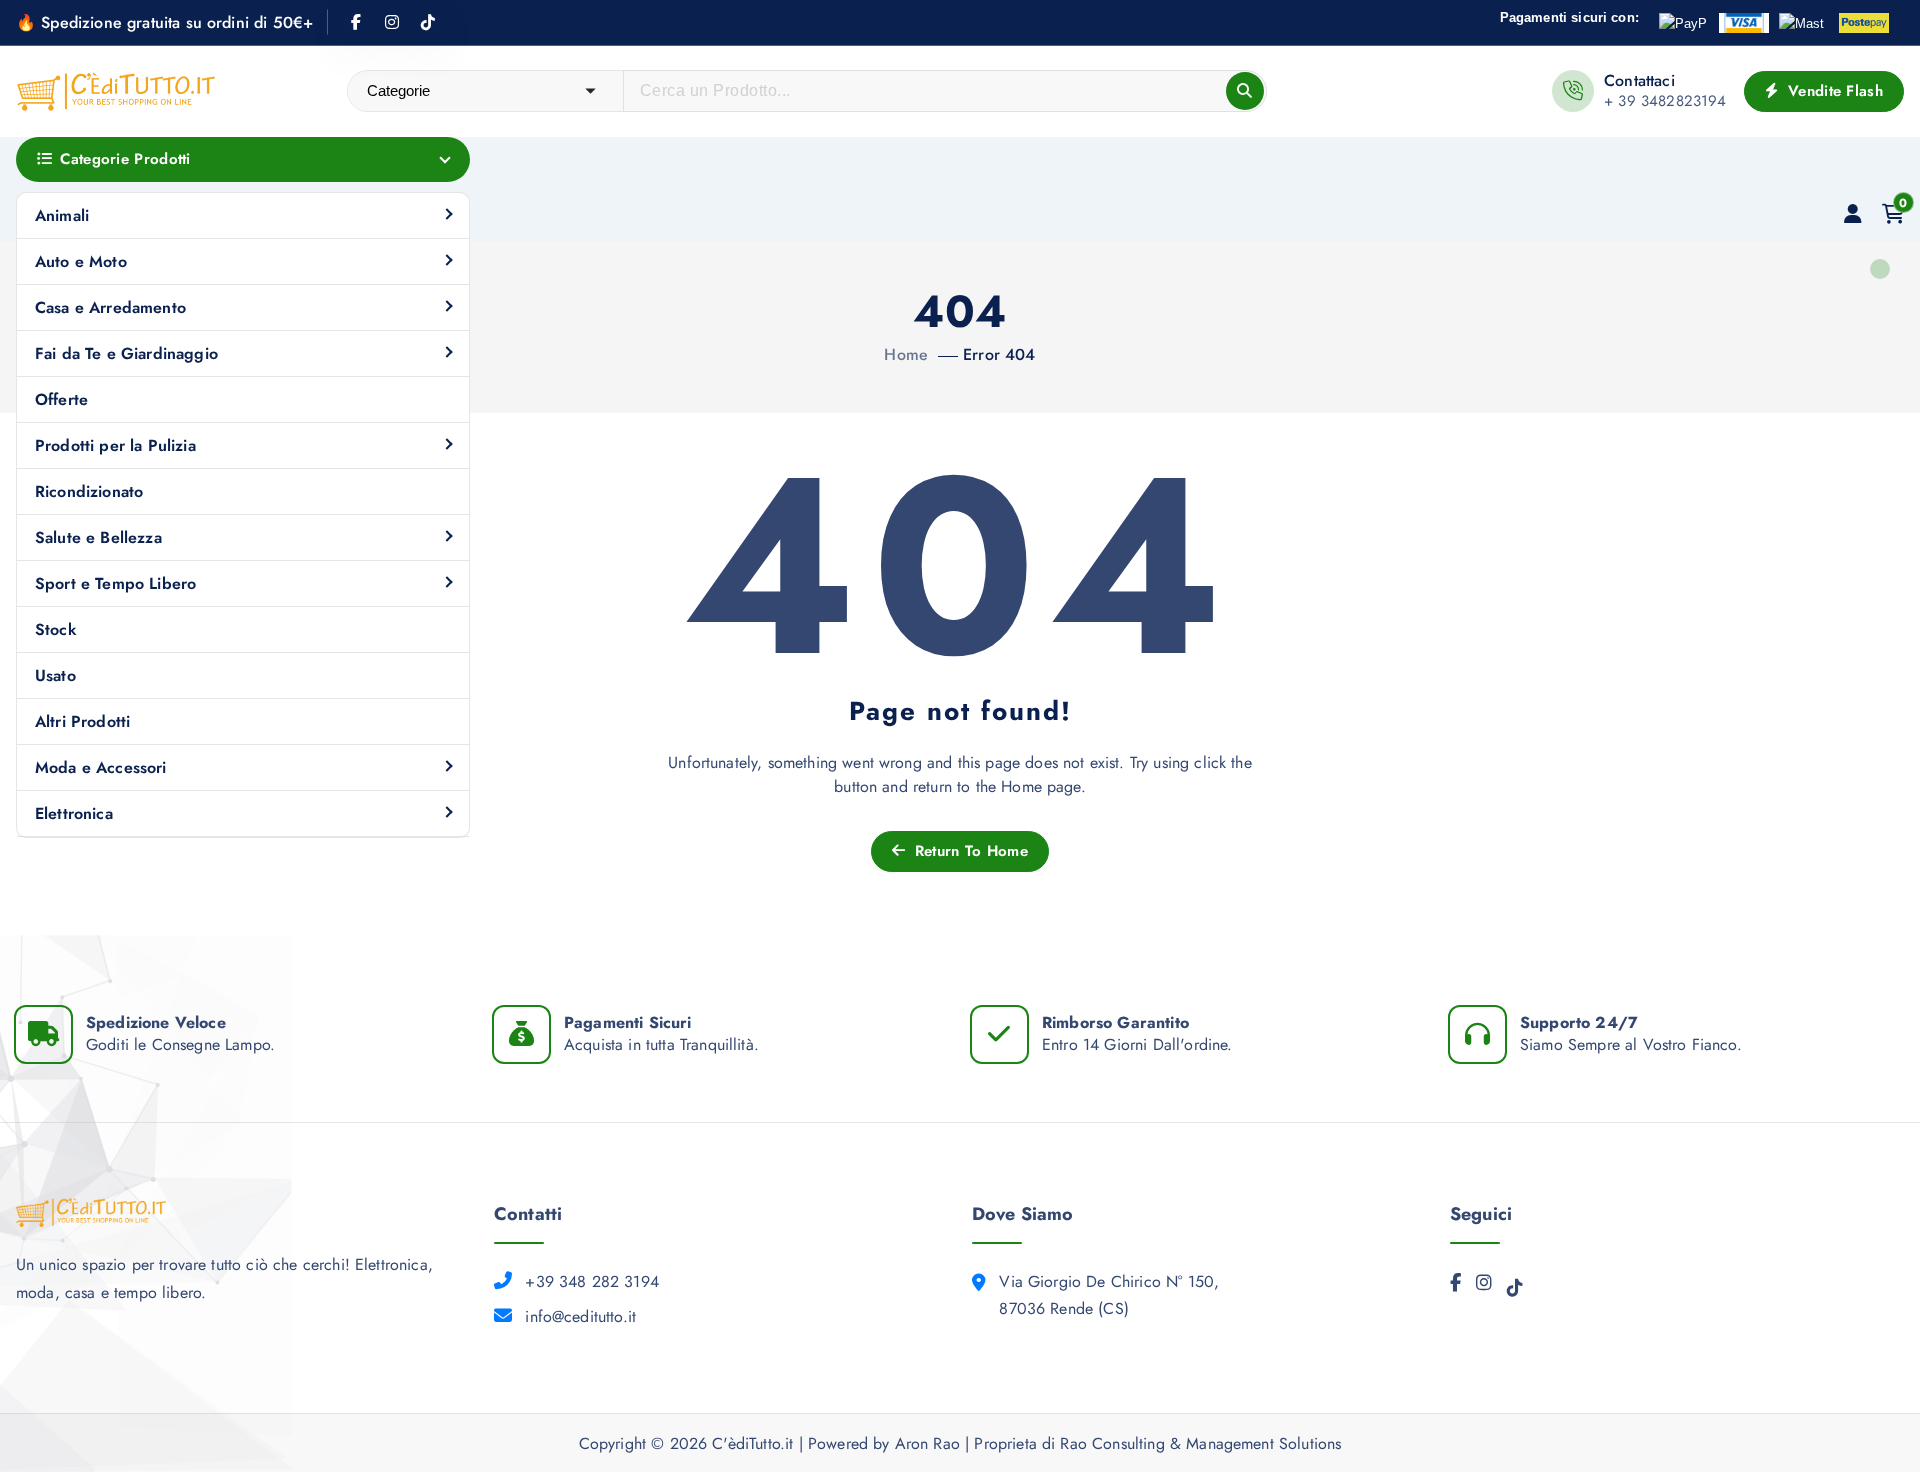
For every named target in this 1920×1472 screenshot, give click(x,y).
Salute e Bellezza (98, 537)
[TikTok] (1515, 1293)
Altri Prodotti (82, 721)
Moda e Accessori (101, 767)
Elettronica (74, 813)
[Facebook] (1455, 1288)
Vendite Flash (1833, 91)
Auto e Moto (81, 261)
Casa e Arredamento (110, 307)
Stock (56, 629)
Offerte (61, 399)
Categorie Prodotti (125, 159)
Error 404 (999, 354)
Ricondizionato (89, 491)
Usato (55, 675)
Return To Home (968, 851)
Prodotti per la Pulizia (115, 445)
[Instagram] (1484, 1288)
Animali (62, 215)
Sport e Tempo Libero (115, 583)
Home (906, 354)
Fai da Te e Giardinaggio (126, 353)
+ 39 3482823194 (1665, 101)
